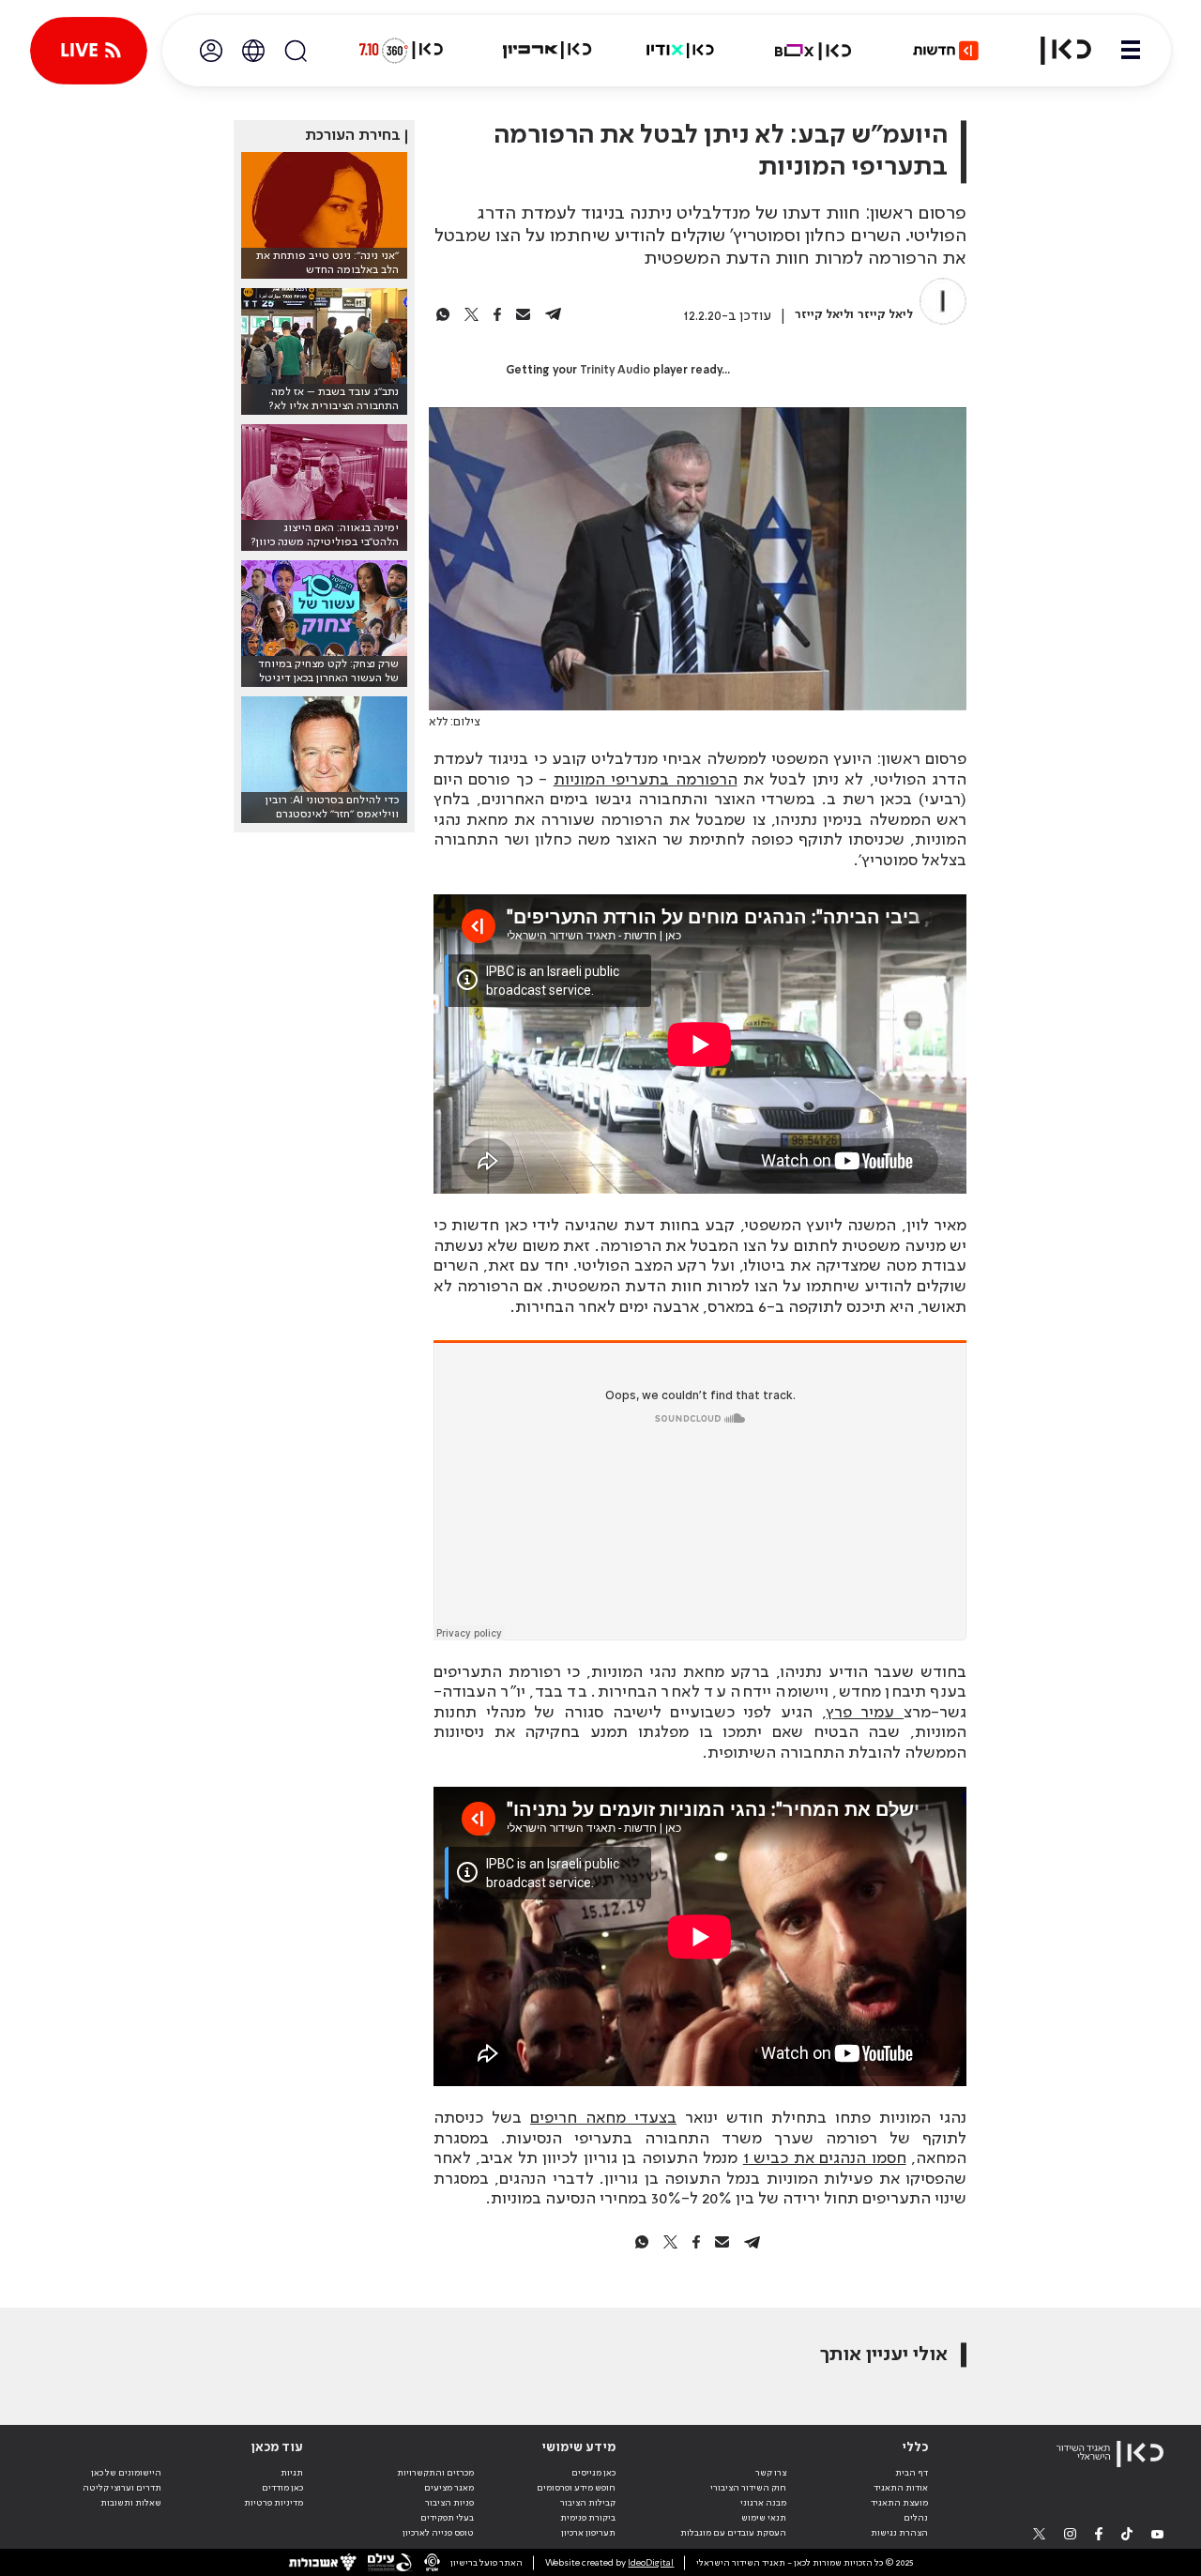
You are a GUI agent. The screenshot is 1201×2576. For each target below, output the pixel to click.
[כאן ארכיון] (547, 51)
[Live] (89, 51)
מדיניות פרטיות (274, 2503)
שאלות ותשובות (131, 2503)
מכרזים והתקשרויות (435, 2473)
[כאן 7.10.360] (401, 51)
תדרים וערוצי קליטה (122, 2488)
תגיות (292, 2473)
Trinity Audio (615, 371)
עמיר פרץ (865, 1713)
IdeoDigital (651, 2563)
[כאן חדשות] (946, 51)
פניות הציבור (449, 2503)
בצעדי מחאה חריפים (603, 2118)
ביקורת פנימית (588, 2518)
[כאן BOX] (813, 51)
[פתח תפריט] (1131, 51)
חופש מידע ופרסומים (576, 2488)
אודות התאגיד (901, 2488)
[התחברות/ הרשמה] (211, 51)
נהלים (916, 2518)
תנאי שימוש (764, 2518)
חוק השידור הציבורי (748, 2488)
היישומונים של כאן (126, 2473)
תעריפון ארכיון (588, 2532)
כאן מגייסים (593, 2473)
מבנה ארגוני (763, 2503)
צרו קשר (771, 2473)
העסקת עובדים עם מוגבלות (733, 2533)
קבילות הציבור (588, 2503)
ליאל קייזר (885, 315)
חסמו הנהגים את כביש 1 (825, 2158)
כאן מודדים (282, 2488)
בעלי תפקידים (447, 2518)
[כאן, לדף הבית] (1055, 51)
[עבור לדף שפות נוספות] (253, 51)
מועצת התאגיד (899, 2503)
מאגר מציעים (449, 2488)
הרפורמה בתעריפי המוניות (646, 780)
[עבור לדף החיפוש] (296, 51)
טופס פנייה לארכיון (438, 2533)
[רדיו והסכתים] (680, 51)
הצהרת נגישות (899, 2533)
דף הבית (912, 2473)
